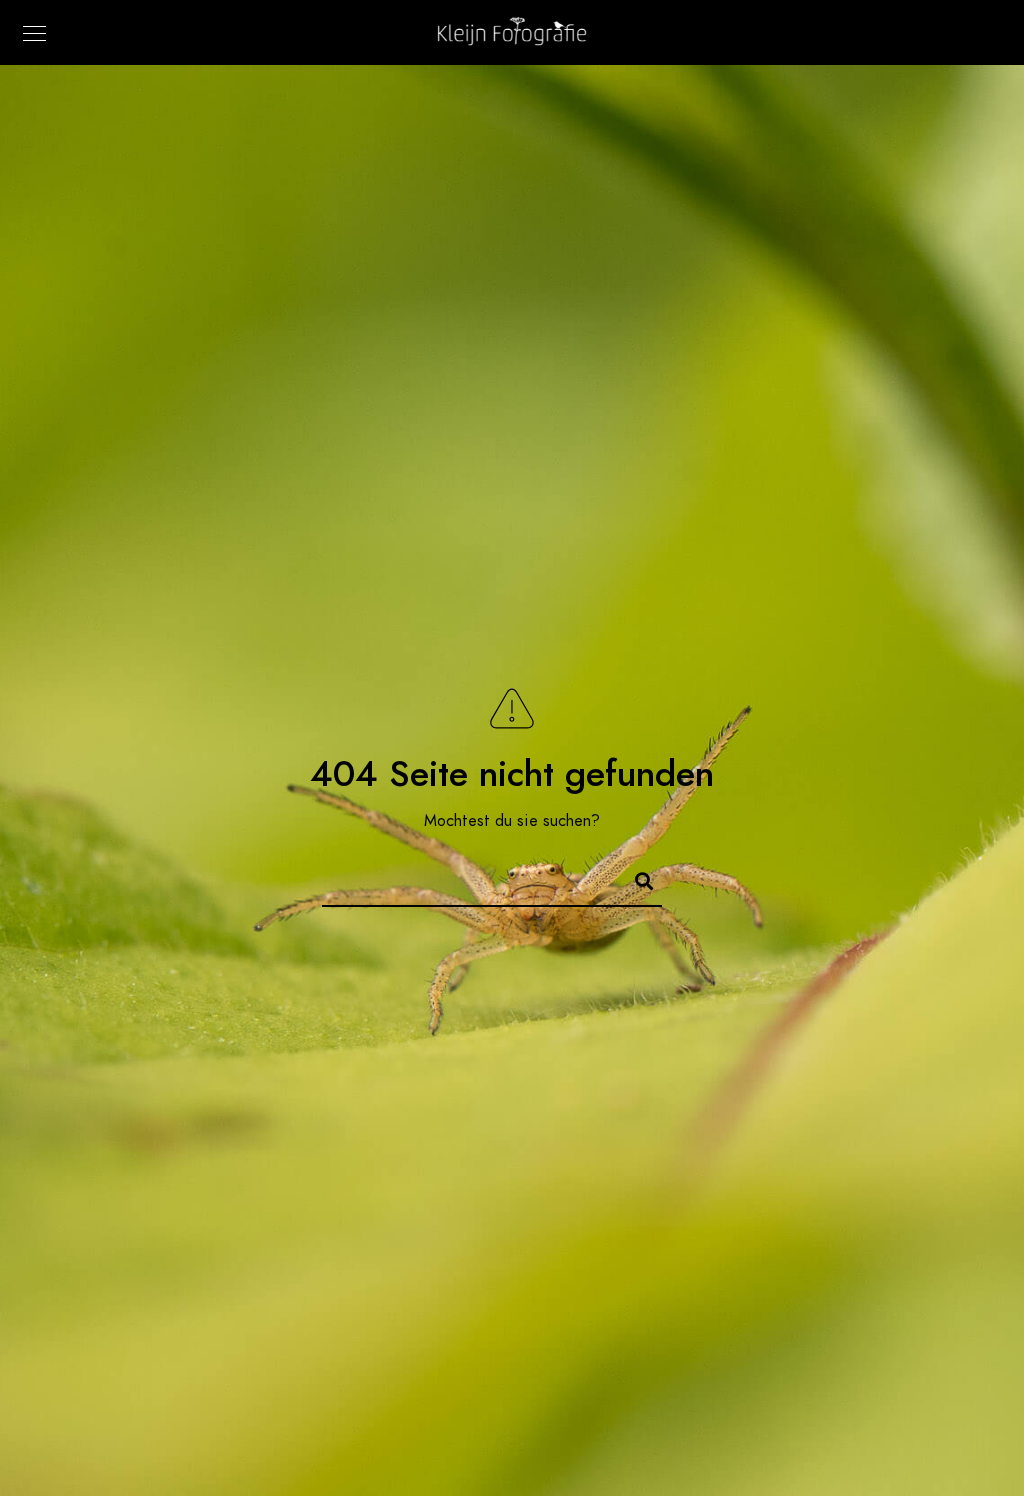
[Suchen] (635, 878)
